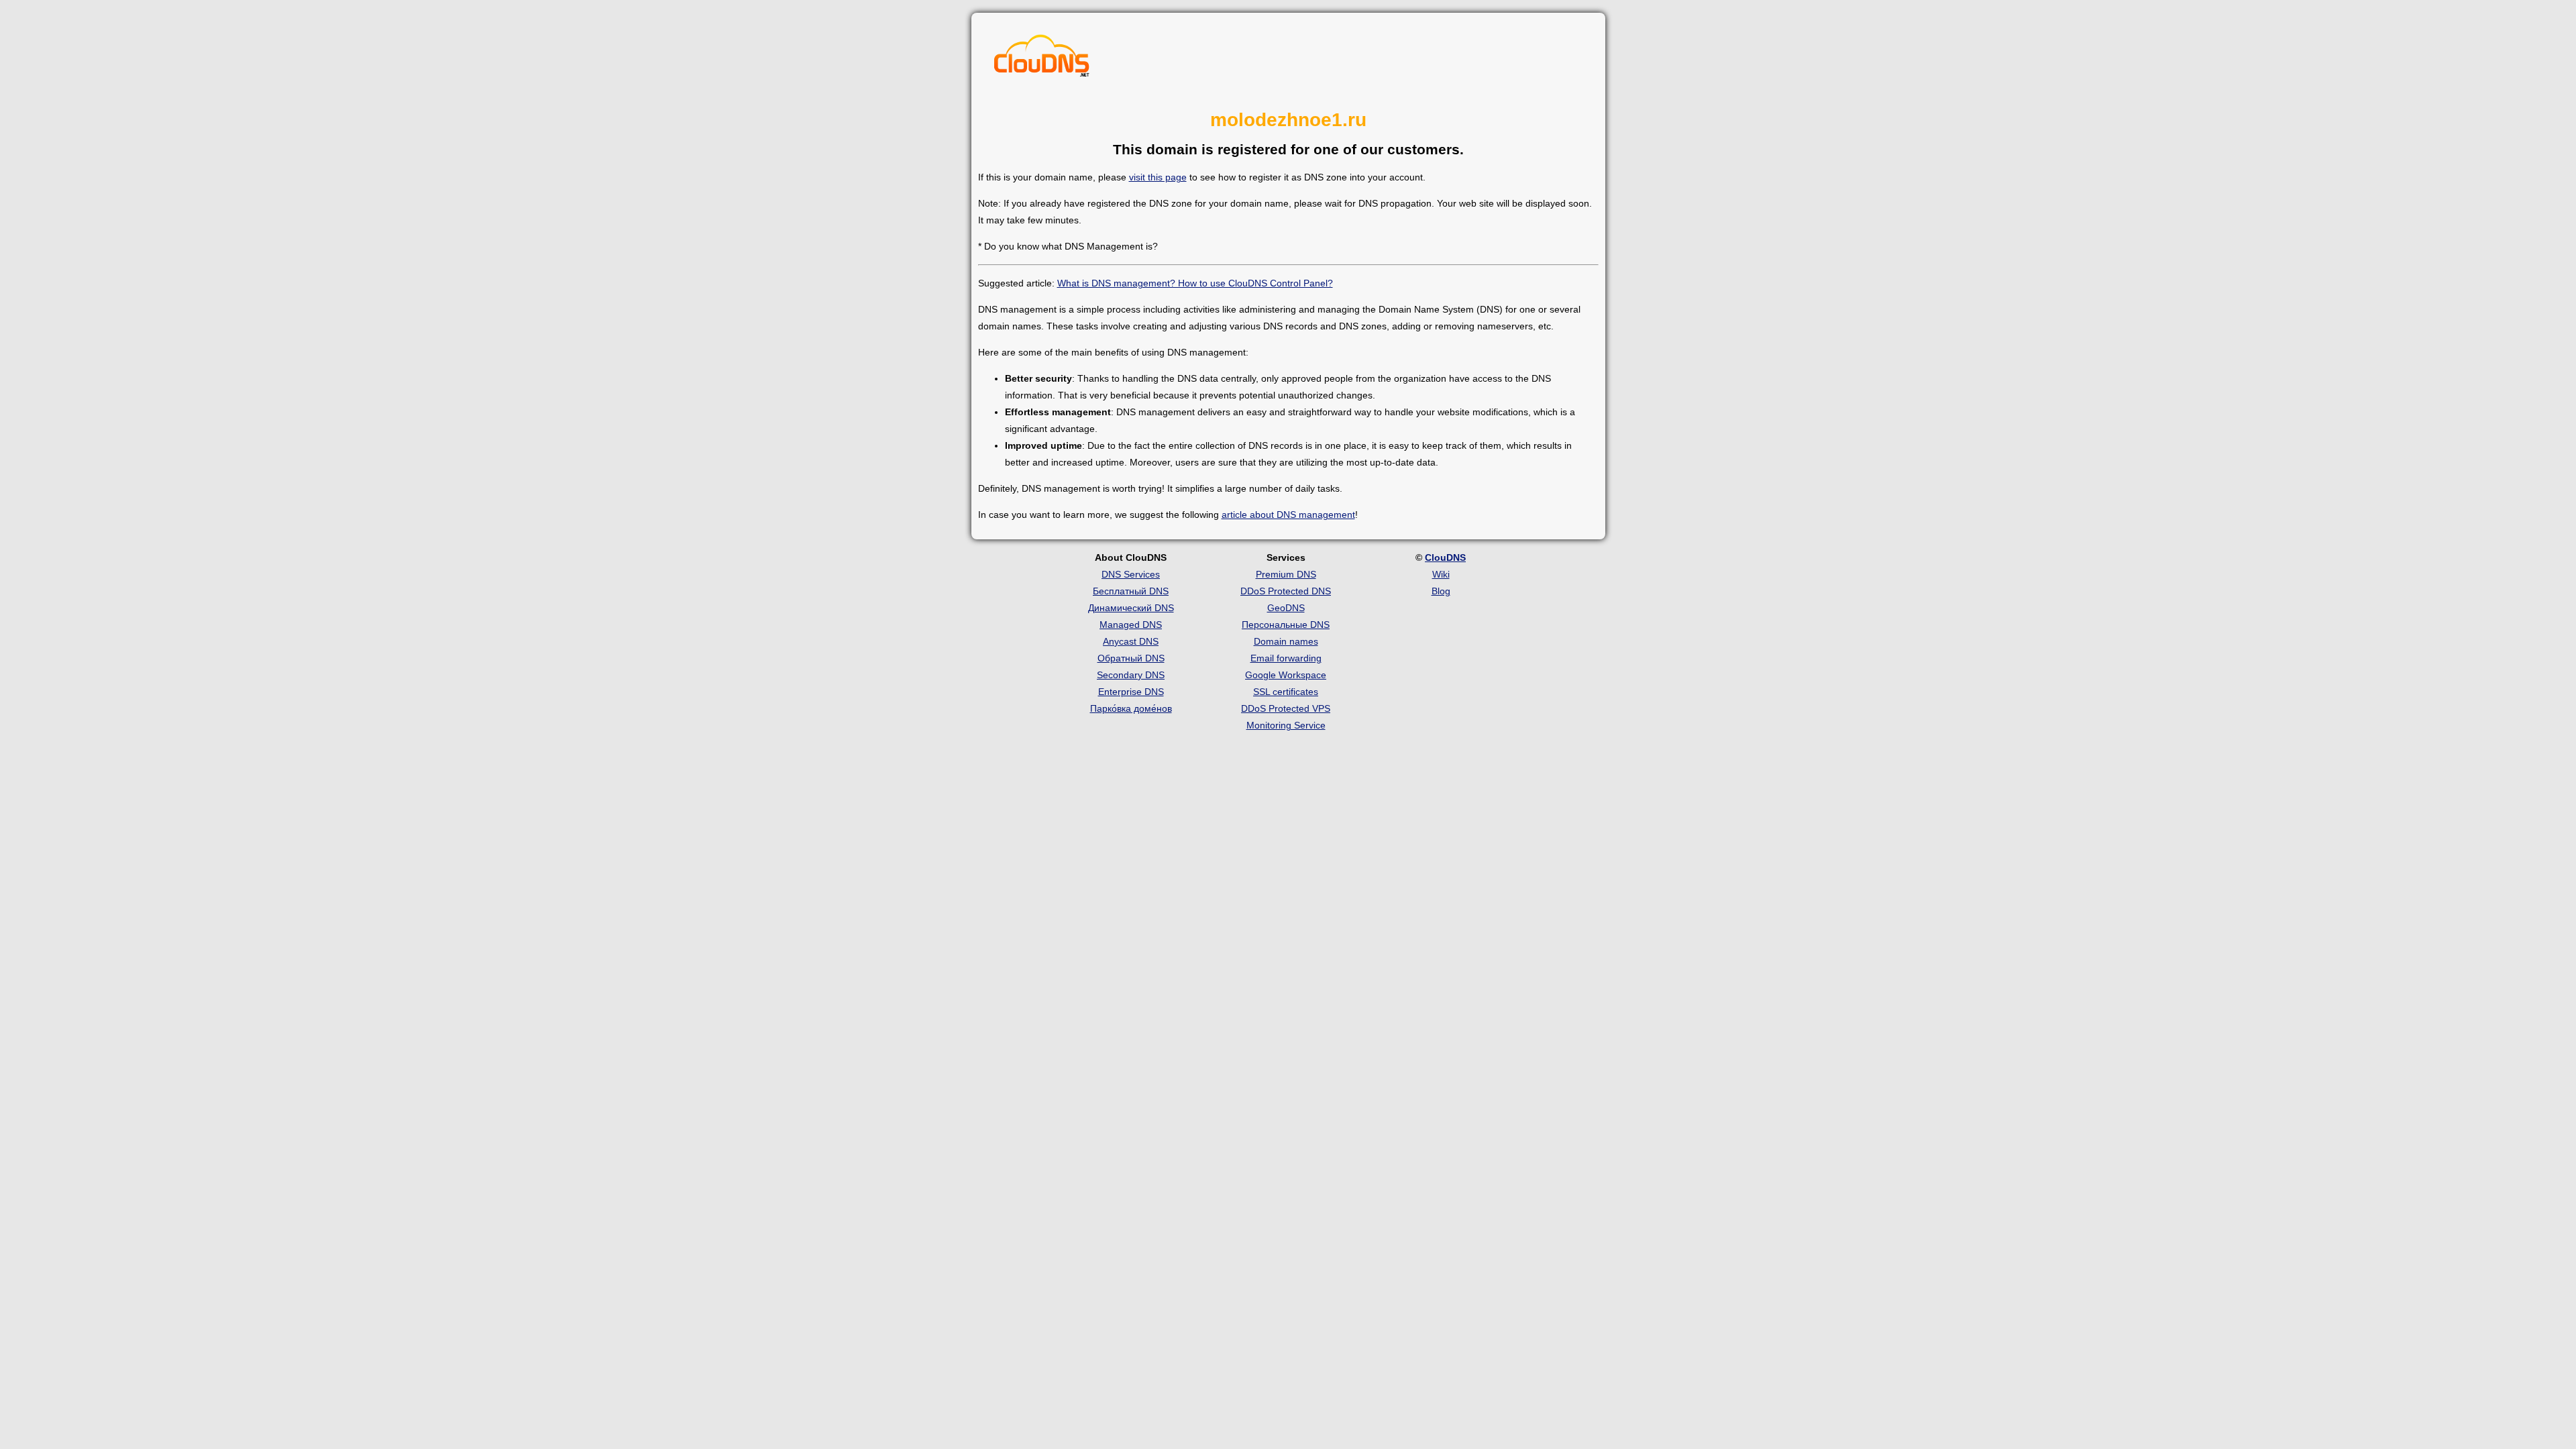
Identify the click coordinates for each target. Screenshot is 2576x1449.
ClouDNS (1445, 557)
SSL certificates (1286, 692)
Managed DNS (1131, 625)
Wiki (1441, 574)
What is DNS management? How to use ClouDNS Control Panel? (1195, 283)
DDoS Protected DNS (1286, 591)
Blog (1441, 591)
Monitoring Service (1286, 725)
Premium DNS (1286, 574)
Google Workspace (1286, 675)
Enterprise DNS (1131, 692)
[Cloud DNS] (1042, 59)
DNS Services (1131, 574)
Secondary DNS (1131, 675)
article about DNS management (1288, 515)
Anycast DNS (1131, 641)
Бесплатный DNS (1131, 591)
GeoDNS (1286, 608)
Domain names (1286, 641)
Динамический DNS (1131, 608)
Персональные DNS (1286, 625)
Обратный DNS (1131, 658)
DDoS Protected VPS (1286, 708)
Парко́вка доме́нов (1131, 708)
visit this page (1158, 177)
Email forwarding (1286, 658)
